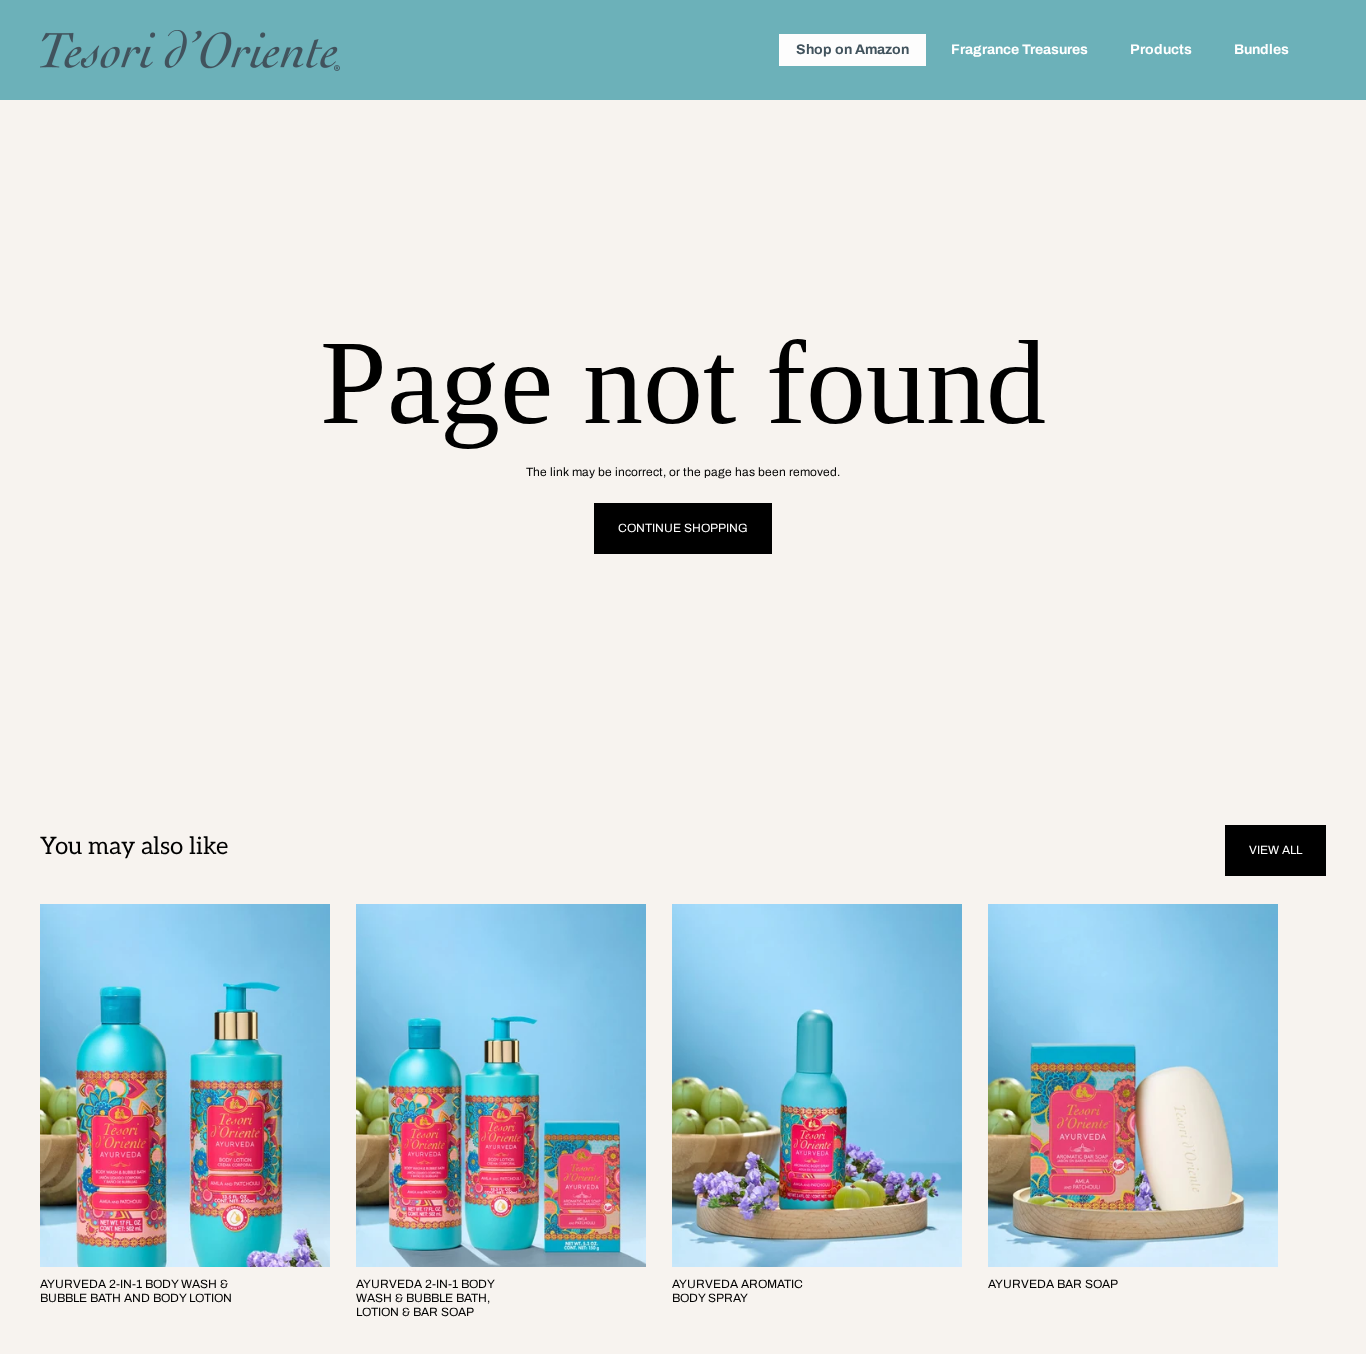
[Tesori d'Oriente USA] (190, 50)
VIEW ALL (1275, 850)
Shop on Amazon (852, 49)
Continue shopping (683, 528)
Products (1161, 49)
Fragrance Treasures (1019, 49)
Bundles (1261, 49)
